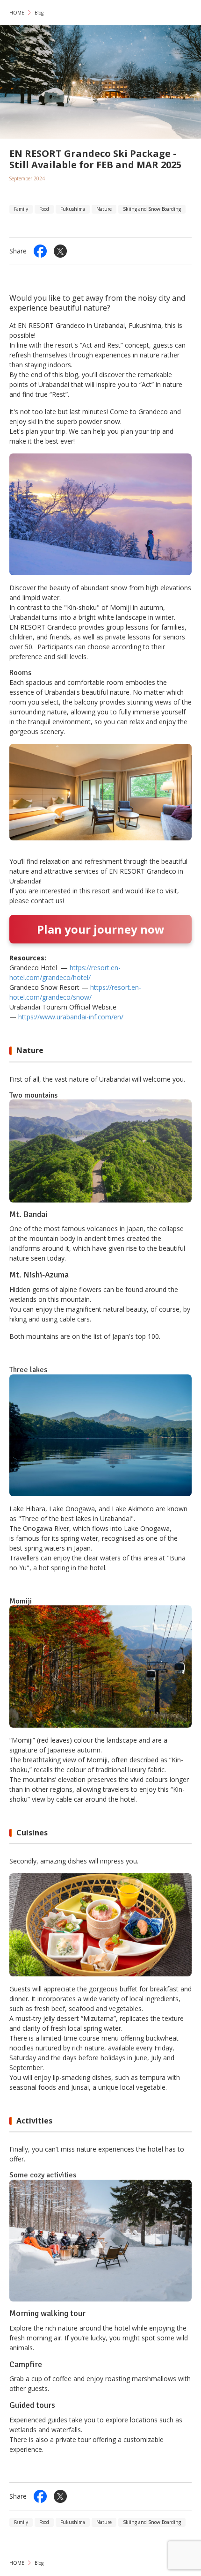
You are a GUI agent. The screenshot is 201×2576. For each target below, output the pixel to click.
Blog (39, 13)
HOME (17, 13)
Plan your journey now (101, 929)
